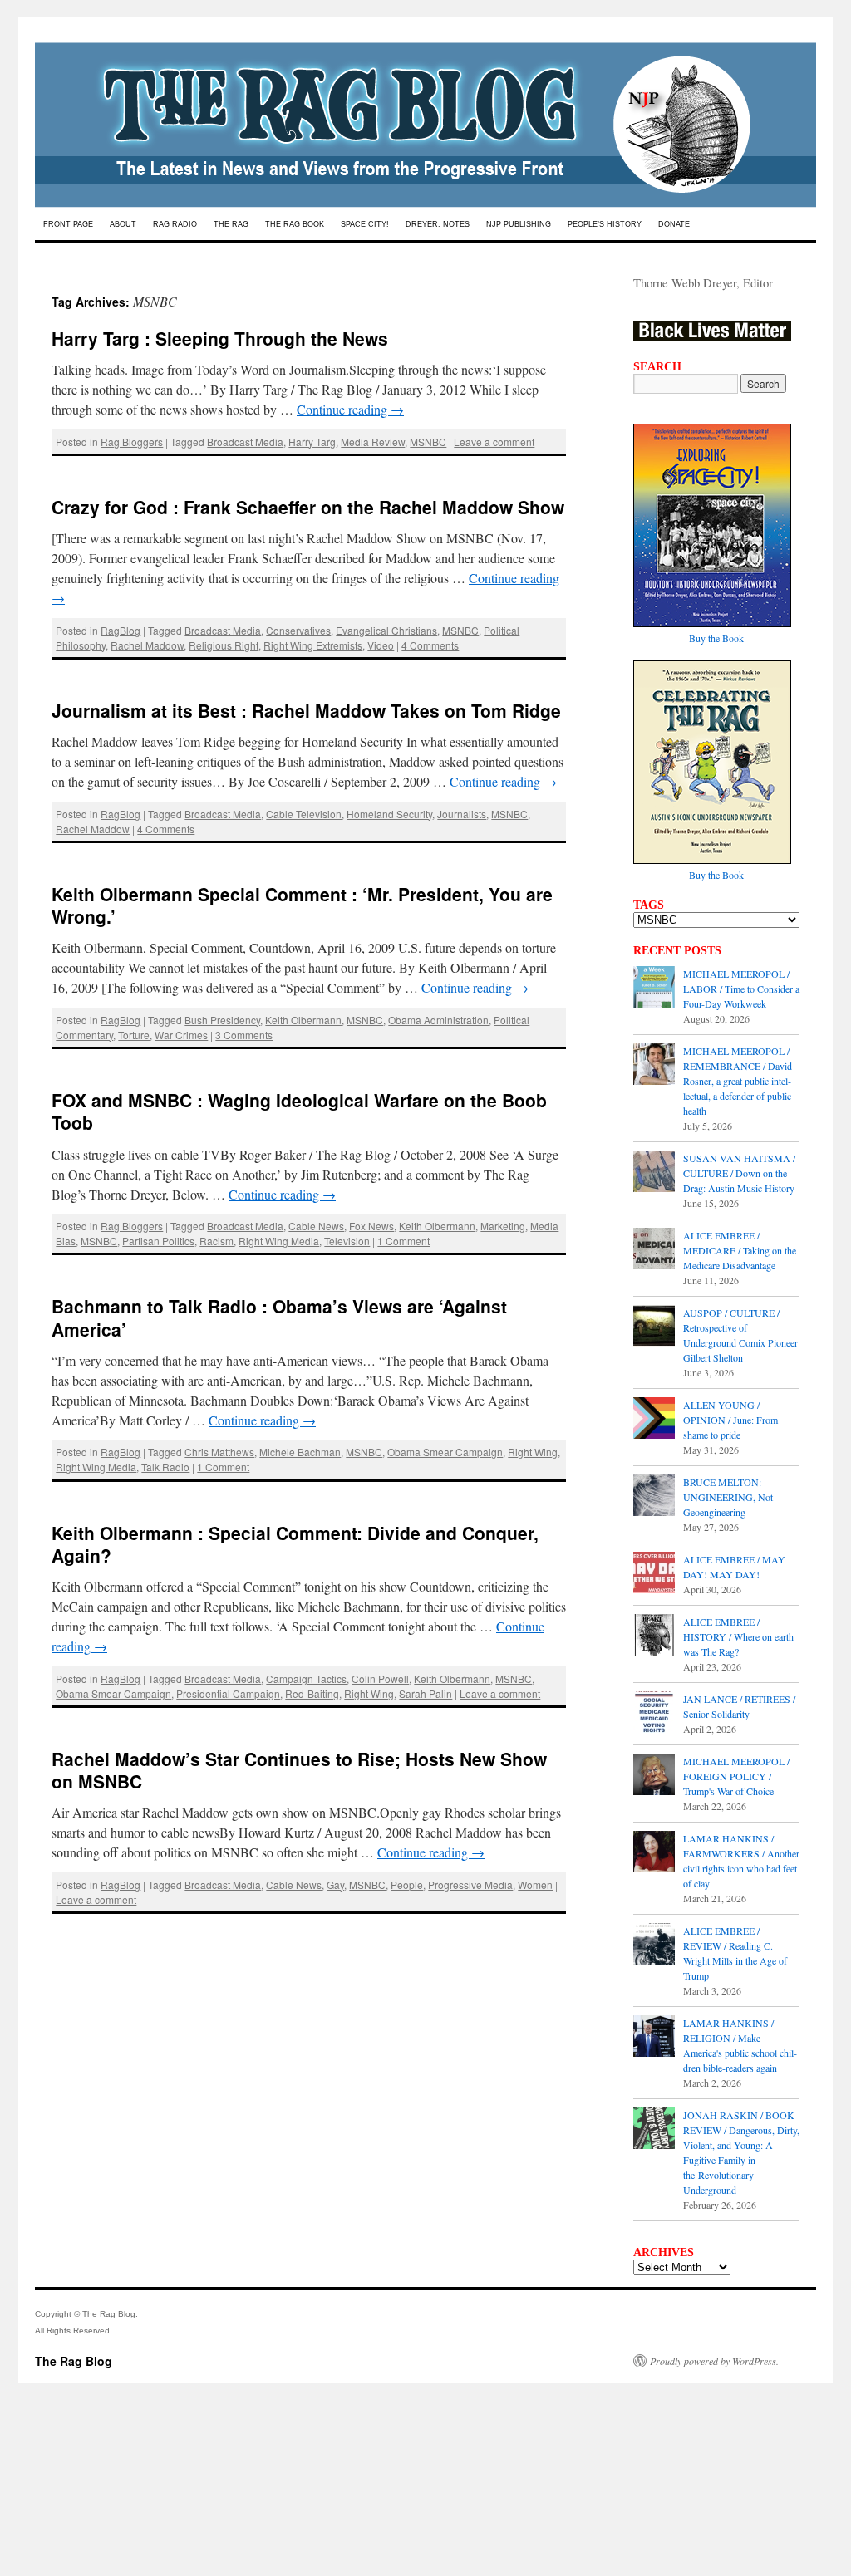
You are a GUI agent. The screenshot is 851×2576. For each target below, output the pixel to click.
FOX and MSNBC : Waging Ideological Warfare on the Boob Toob (299, 1111)
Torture (134, 1035)
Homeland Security (389, 814)
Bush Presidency (222, 1020)
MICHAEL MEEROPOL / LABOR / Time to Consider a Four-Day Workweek (741, 989)
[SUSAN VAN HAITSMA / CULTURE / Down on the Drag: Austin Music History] (654, 1173)
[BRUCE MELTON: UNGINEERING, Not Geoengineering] (654, 1497)
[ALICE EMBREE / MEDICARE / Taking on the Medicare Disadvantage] (654, 1250)
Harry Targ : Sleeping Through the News (220, 338)
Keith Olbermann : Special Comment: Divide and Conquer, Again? (295, 1544)
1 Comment (403, 1241)
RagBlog (121, 630)
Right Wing (533, 1452)
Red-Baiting (312, 1693)
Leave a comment (494, 442)
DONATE (674, 224)
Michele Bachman (300, 1452)
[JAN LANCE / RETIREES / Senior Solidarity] (654, 1714)
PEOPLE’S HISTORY (605, 224)
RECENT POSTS (677, 950)
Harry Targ (312, 442)
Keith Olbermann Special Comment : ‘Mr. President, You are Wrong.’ (302, 905)
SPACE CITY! (365, 224)
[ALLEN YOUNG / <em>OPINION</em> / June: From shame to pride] (654, 1420)
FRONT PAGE (68, 224)
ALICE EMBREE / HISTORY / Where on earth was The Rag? (738, 1636)
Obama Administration (438, 1020)
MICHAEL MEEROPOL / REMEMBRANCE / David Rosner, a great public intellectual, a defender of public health (738, 1081)
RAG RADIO (175, 224)
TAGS (649, 905)
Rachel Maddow (147, 645)
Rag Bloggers (132, 442)
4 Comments (430, 645)
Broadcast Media (245, 442)
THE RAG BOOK (295, 224)
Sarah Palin (425, 1693)
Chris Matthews (219, 1452)
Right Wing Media (279, 1241)
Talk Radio (165, 1467)
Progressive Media (470, 1884)
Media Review (373, 442)
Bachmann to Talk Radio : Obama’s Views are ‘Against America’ (279, 1317)
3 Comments (244, 1035)
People (407, 1884)
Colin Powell (380, 1678)
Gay (335, 1884)
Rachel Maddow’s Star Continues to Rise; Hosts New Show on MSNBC (299, 1770)
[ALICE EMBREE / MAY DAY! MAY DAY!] (654, 1574)
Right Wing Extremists (313, 645)
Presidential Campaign (228, 1693)
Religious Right (224, 645)
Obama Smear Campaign (445, 1452)
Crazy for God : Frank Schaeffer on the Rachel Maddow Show (308, 507)
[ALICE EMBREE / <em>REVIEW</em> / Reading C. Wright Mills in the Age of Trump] (654, 1945)
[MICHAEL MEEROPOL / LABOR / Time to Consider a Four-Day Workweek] (654, 989)
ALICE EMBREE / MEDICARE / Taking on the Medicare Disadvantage (740, 1250)
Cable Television (304, 814)
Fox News (371, 1226)
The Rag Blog (74, 2361)
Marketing (503, 1226)
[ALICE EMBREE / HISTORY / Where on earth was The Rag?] (654, 1636)
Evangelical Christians (386, 630)
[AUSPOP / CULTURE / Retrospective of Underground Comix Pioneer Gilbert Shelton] (654, 1327)
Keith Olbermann (303, 1020)
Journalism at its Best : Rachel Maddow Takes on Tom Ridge (306, 710)
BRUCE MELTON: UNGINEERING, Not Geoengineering (728, 1497)
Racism (216, 1241)
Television (347, 1241)
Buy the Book (716, 638)
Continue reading (350, 409)
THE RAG (231, 224)
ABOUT (123, 224)
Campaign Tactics (306, 1678)
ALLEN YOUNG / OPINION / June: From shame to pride (730, 1420)
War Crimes (181, 1035)
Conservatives (298, 630)
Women (535, 1884)
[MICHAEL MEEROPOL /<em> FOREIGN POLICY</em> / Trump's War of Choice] (654, 1776)
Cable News (316, 1226)
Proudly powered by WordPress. (714, 2361)
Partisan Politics (158, 1241)
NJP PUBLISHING (519, 224)
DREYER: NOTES (438, 224)
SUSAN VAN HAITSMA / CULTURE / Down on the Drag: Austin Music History (739, 1173)
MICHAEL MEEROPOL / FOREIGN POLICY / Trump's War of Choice (736, 1776)
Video (381, 645)
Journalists (462, 814)
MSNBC (428, 442)
